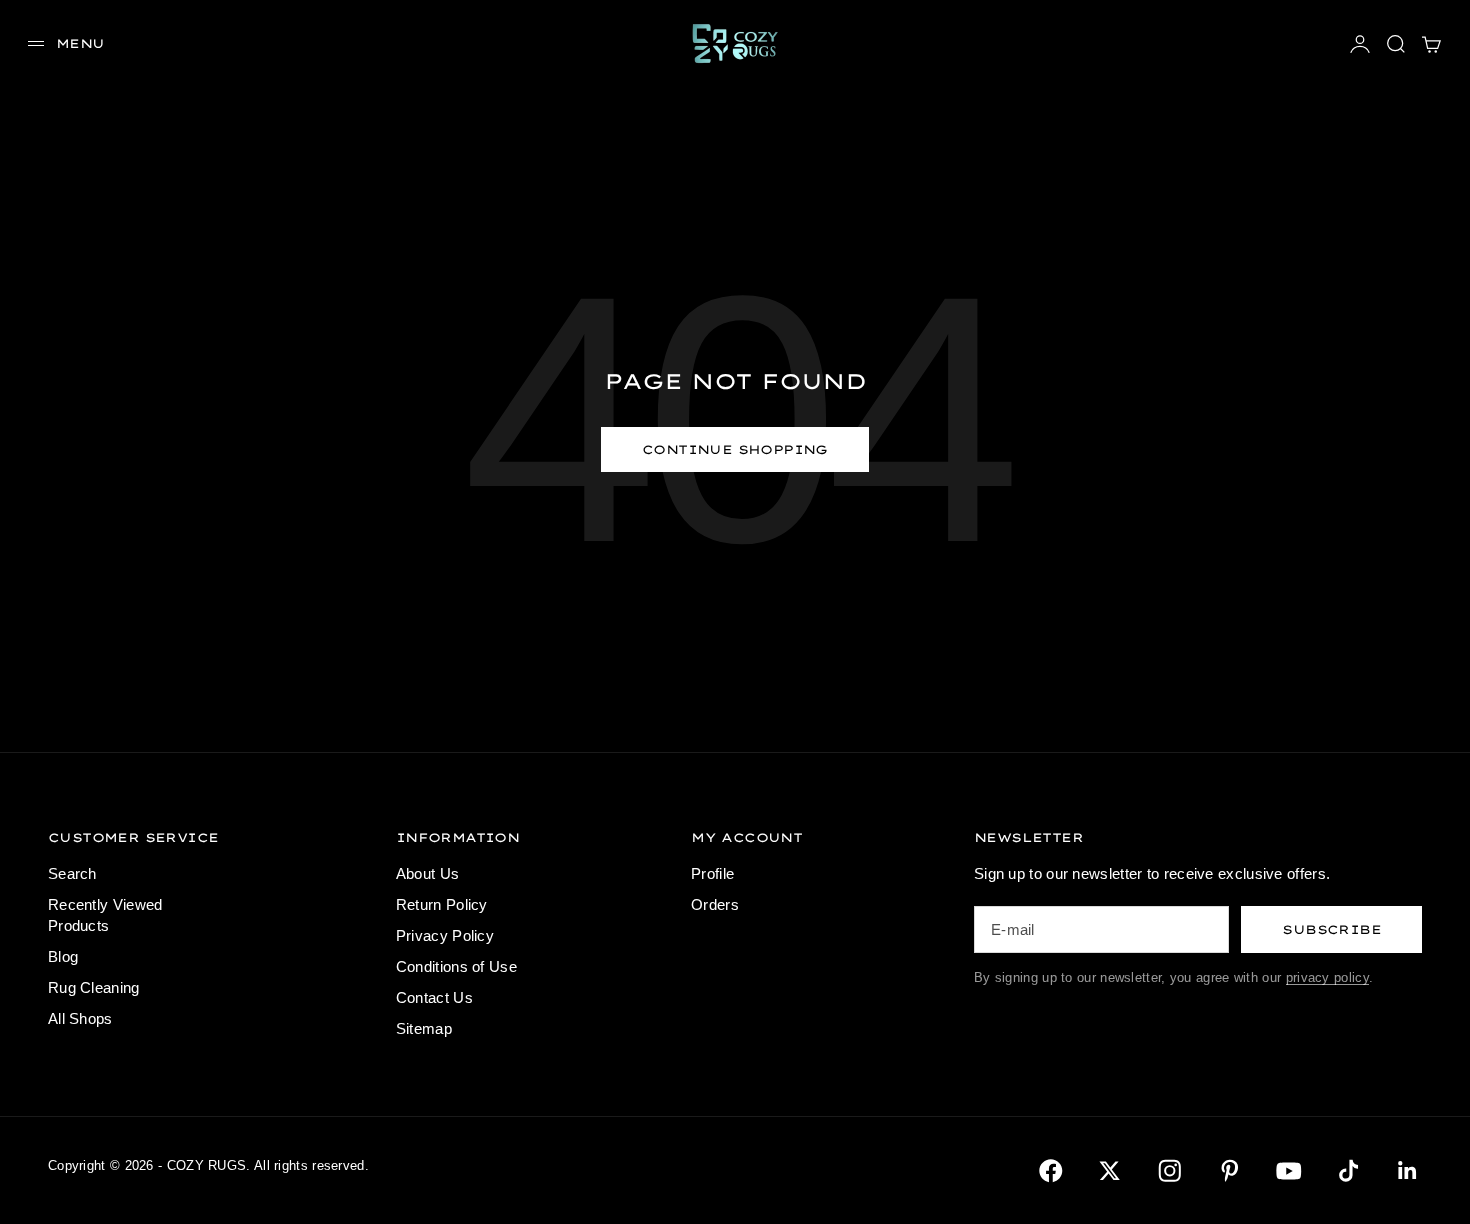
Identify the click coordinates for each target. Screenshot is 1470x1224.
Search (72, 873)
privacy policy (1327, 977)
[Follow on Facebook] (1051, 1171)
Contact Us (434, 997)
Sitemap (424, 1028)
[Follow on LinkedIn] (1408, 1171)
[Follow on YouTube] (1289, 1171)
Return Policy (442, 904)
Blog (63, 956)
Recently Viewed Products (105, 915)
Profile (712, 873)
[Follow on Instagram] (1170, 1171)
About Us (427, 873)
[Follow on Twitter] (1110, 1171)
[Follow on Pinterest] (1230, 1171)
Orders (715, 904)
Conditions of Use (456, 966)
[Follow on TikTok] (1349, 1171)
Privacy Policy (445, 935)
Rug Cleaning (94, 987)
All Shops (80, 1018)
